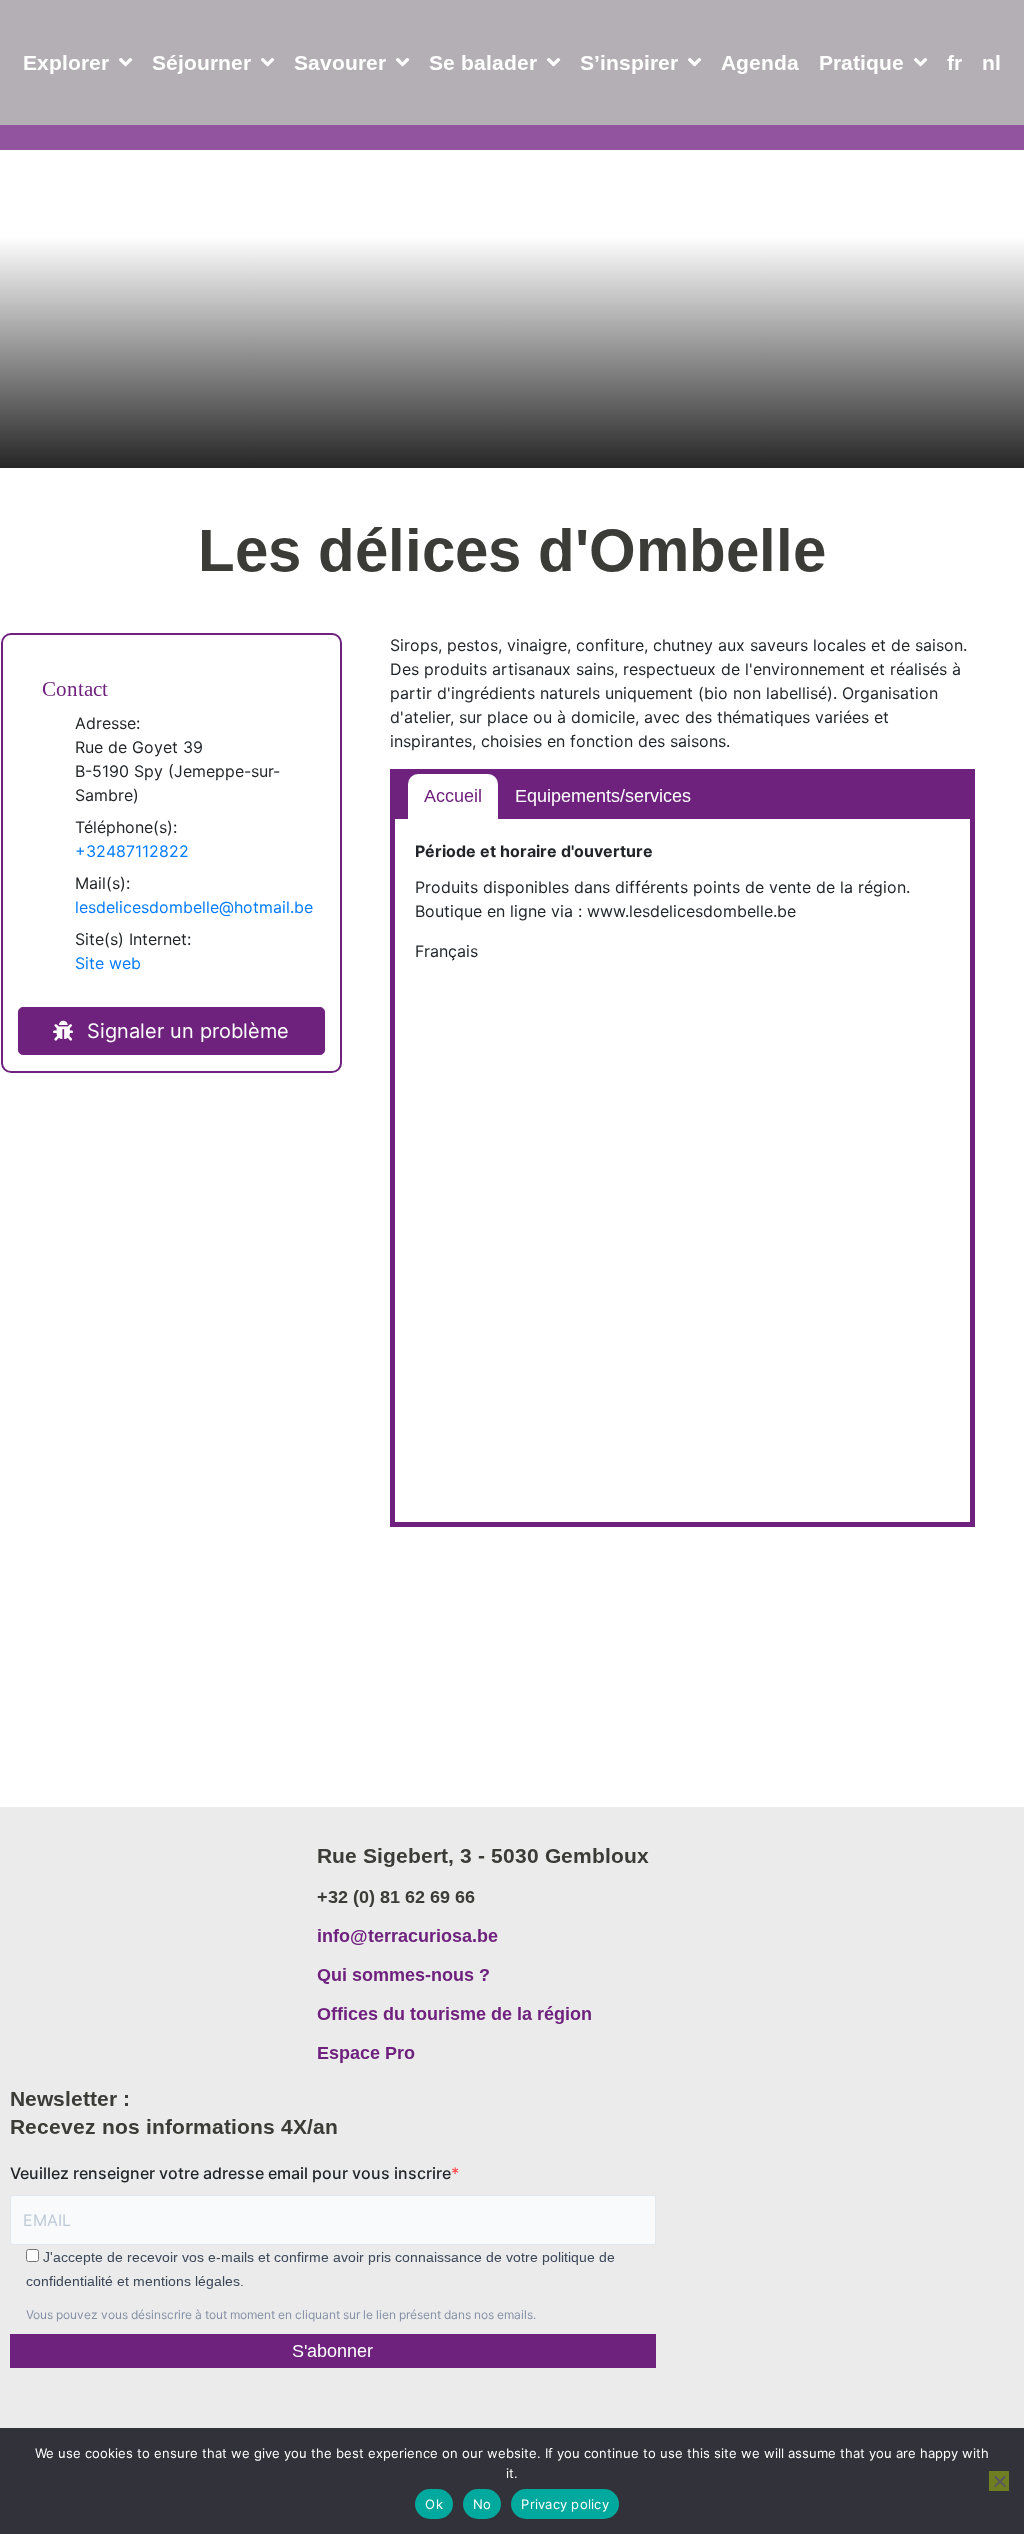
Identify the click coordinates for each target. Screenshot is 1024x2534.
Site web (108, 963)
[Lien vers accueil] (153, 1922)
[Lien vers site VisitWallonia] (506, 2416)
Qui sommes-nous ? (403, 1975)
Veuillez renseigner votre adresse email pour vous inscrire (230, 2173)
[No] (999, 2481)
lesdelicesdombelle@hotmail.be (194, 907)
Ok (434, 2504)
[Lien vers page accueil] (107, 110)
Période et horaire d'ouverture (534, 851)
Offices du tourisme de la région (454, 2014)
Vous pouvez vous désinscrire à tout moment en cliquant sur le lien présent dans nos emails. (281, 2314)
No (482, 2504)
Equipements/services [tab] (603, 796)
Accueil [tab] (453, 796)
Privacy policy (565, 2504)
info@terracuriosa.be (407, 1936)
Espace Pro (366, 2053)
